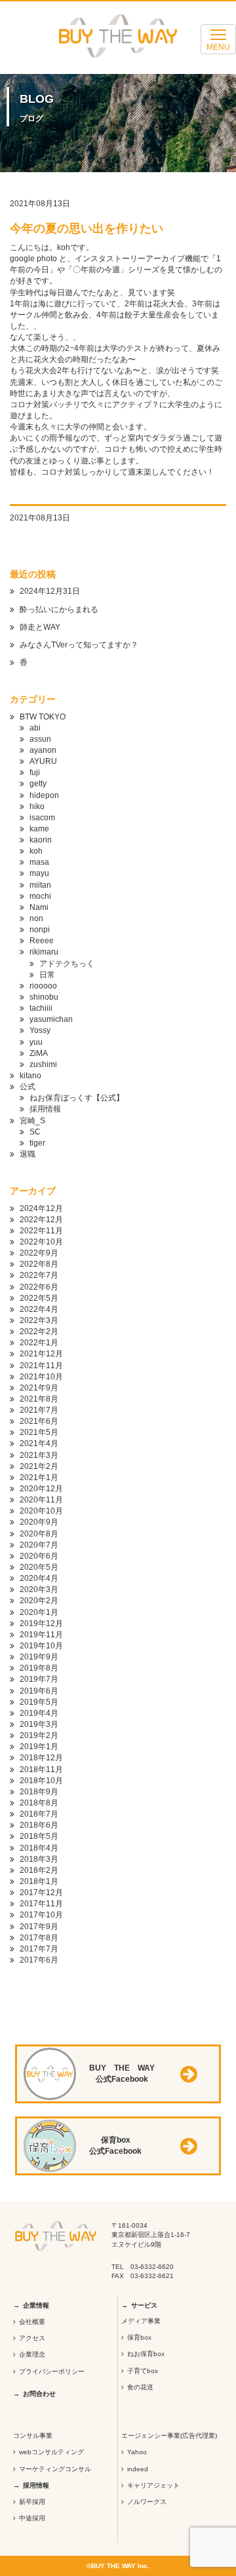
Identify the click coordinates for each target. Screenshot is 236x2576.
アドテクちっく (67, 964)
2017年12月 (41, 1893)
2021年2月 (39, 1466)
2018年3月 (39, 1859)
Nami (39, 907)
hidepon (44, 795)
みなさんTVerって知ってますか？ (79, 645)
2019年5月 (39, 1702)
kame (39, 829)
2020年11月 (41, 1500)
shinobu (44, 997)
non (36, 918)
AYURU (43, 761)
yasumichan (51, 1019)
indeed (138, 2469)
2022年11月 (41, 1231)
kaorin (41, 840)
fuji (35, 772)
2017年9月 (39, 1927)
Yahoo (137, 2452)
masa (39, 862)
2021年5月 (39, 1432)
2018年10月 (41, 1781)
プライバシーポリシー (52, 2371)
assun (40, 739)
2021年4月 (39, 1443)
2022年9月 (39, 1253)
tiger (37, 1143)
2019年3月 (39, 1724)
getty (38, 784)
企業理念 (32, 2354)
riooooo (43, 986)
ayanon (43, 750)
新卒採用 (32, 2502)
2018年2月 (39, 1870)
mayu (39, 873)
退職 (28, 1154)
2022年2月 (39, 1332)
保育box (139, 2337)
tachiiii (41, 1008)
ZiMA (39, 1053)
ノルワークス (147, 2502)
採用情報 (45, 1109)
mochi (40, 896)
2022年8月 (39, 1264)
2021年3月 (39, 1455)
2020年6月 (39, 1556)
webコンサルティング (51, 2452)
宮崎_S (32, 1121)
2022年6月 (39, 1287)
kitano (30, 1076)
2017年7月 (39, 1949)
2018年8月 (39, 1803)
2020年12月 (41, 1489)
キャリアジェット (153, 2485)
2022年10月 (41, 1242)
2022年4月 (39, 1309)
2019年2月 (39, 1735)
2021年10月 (41, 1377)
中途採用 (32, 2518)
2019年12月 (41, 1624)
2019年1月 (39, 1747)
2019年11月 (41, 1635)
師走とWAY (40, 627)
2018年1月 (39, 1881)
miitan (40, 885)
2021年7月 (39, 1410)
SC (35, 1132)
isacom (42, 818)
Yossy (40, 1030)
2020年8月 (39, 1534)
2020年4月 (39, 1578)
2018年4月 (39, 1848)
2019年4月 (39, 1713)
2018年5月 (39, 1836)
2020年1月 (39, 1612)
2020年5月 (39, 1567)
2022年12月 (41, 1220)
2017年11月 (41, 1904)
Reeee (42, 941)
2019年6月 (39, 1691)
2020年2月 (39, 1601)
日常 (47, 975)
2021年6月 (39, 1421)
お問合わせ (39, 2394)
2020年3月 (39, 1589)
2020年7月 (39, 1545)
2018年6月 (39, 1825)
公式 (28, 1087)
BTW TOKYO (43, 717)
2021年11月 (41, 1366)
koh (36, 851)
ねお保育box (146, 2354)
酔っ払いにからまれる (59, 609)
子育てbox (143, 2371)
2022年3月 (39, 1320)
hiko (37, 807)
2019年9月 (39, 1657)
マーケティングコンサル (55, 2469)
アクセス (32, 2338)
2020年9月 (39, 1522)
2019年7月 (39, 1679)
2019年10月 (41, 1646)
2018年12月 (41, 1758)
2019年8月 (39, 1668)
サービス (144, 2305)
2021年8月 (39, 1399)
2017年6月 (39, 1960)
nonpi (40, 930)
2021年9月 (39, 1388)
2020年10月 (41, 1511)
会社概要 (32, 2322)
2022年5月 (39, 1298)
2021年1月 (39, 1478)
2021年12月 (41, 1354)
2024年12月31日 (50, 591)
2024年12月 (41, 1208)
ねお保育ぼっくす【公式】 (77, 1098)
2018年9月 (39, 1792)
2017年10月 (41, 1915)
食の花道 (140, 2387)
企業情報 (36, 2305)
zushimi (43, 1064)
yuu (36, 1042)
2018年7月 (39, 1814)
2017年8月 (39, 1938)
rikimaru (44, 952)
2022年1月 (39, 1343)
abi (35, 728)
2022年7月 (39, 1275)
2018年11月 (41, 1769)
